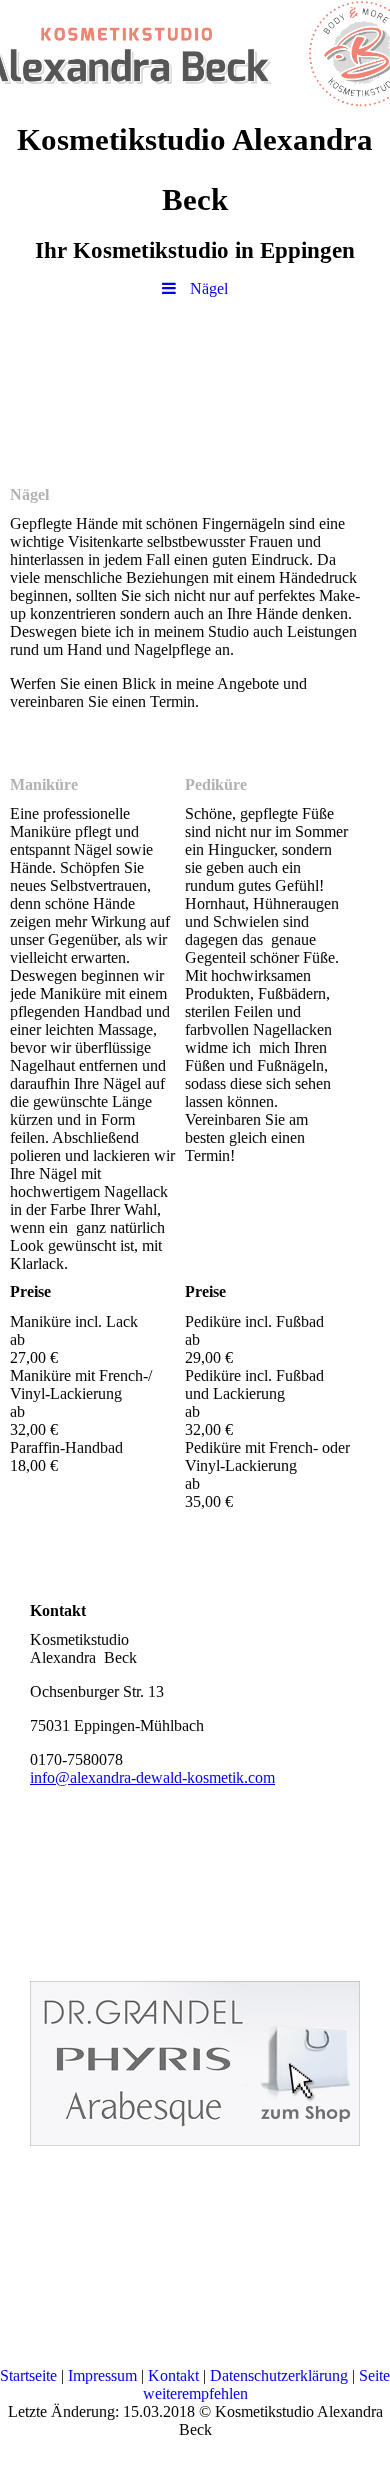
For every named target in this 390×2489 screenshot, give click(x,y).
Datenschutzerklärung (279, 2375)
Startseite (28, 2375)
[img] (195, 55)
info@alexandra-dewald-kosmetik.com (152, 1777)
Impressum (102, 2375)
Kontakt (173, 2375)
